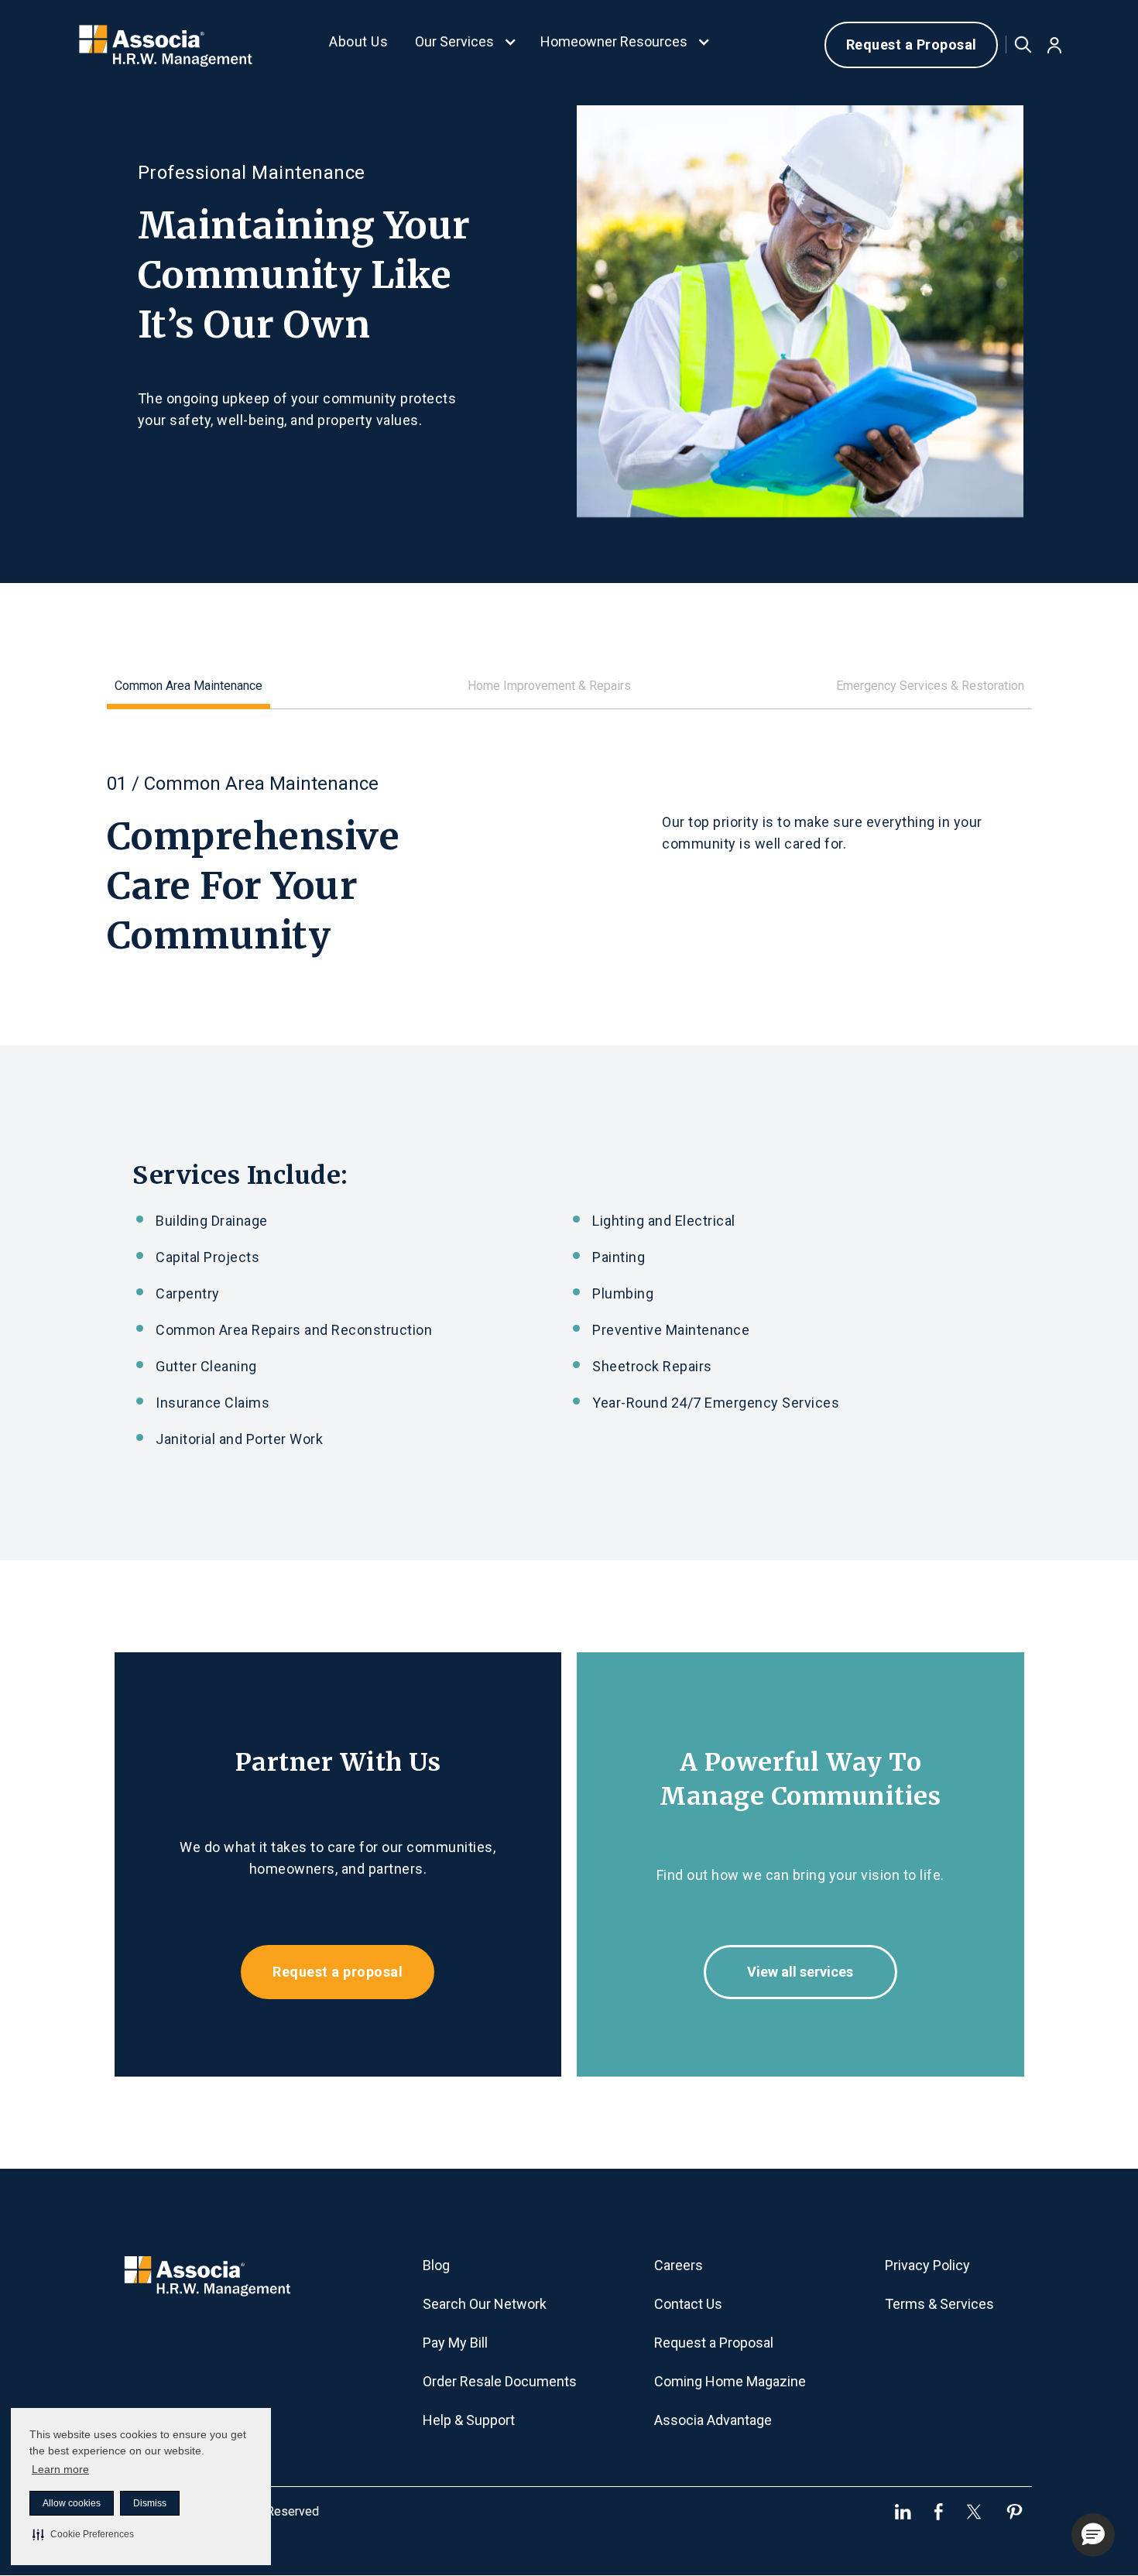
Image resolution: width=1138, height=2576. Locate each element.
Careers (679, 2265)
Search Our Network (485, 2304)
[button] (83, 2534)
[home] (166, 45)
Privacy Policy (927, 2265)
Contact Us (688, 2304)
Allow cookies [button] (72, 2503)
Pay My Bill (455, 2343)
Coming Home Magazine (730, 2381)
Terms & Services (939, 2304)
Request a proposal (338, 1972)
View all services (800, 1972)
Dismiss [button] (150, 2503)
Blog (436, 2265)
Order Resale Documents (500, 2381)
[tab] (189, 689)
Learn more (60, 2469)
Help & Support (469, 2420)
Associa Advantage (713, 2420)
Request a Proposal (912, 45)
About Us (358, 41)
